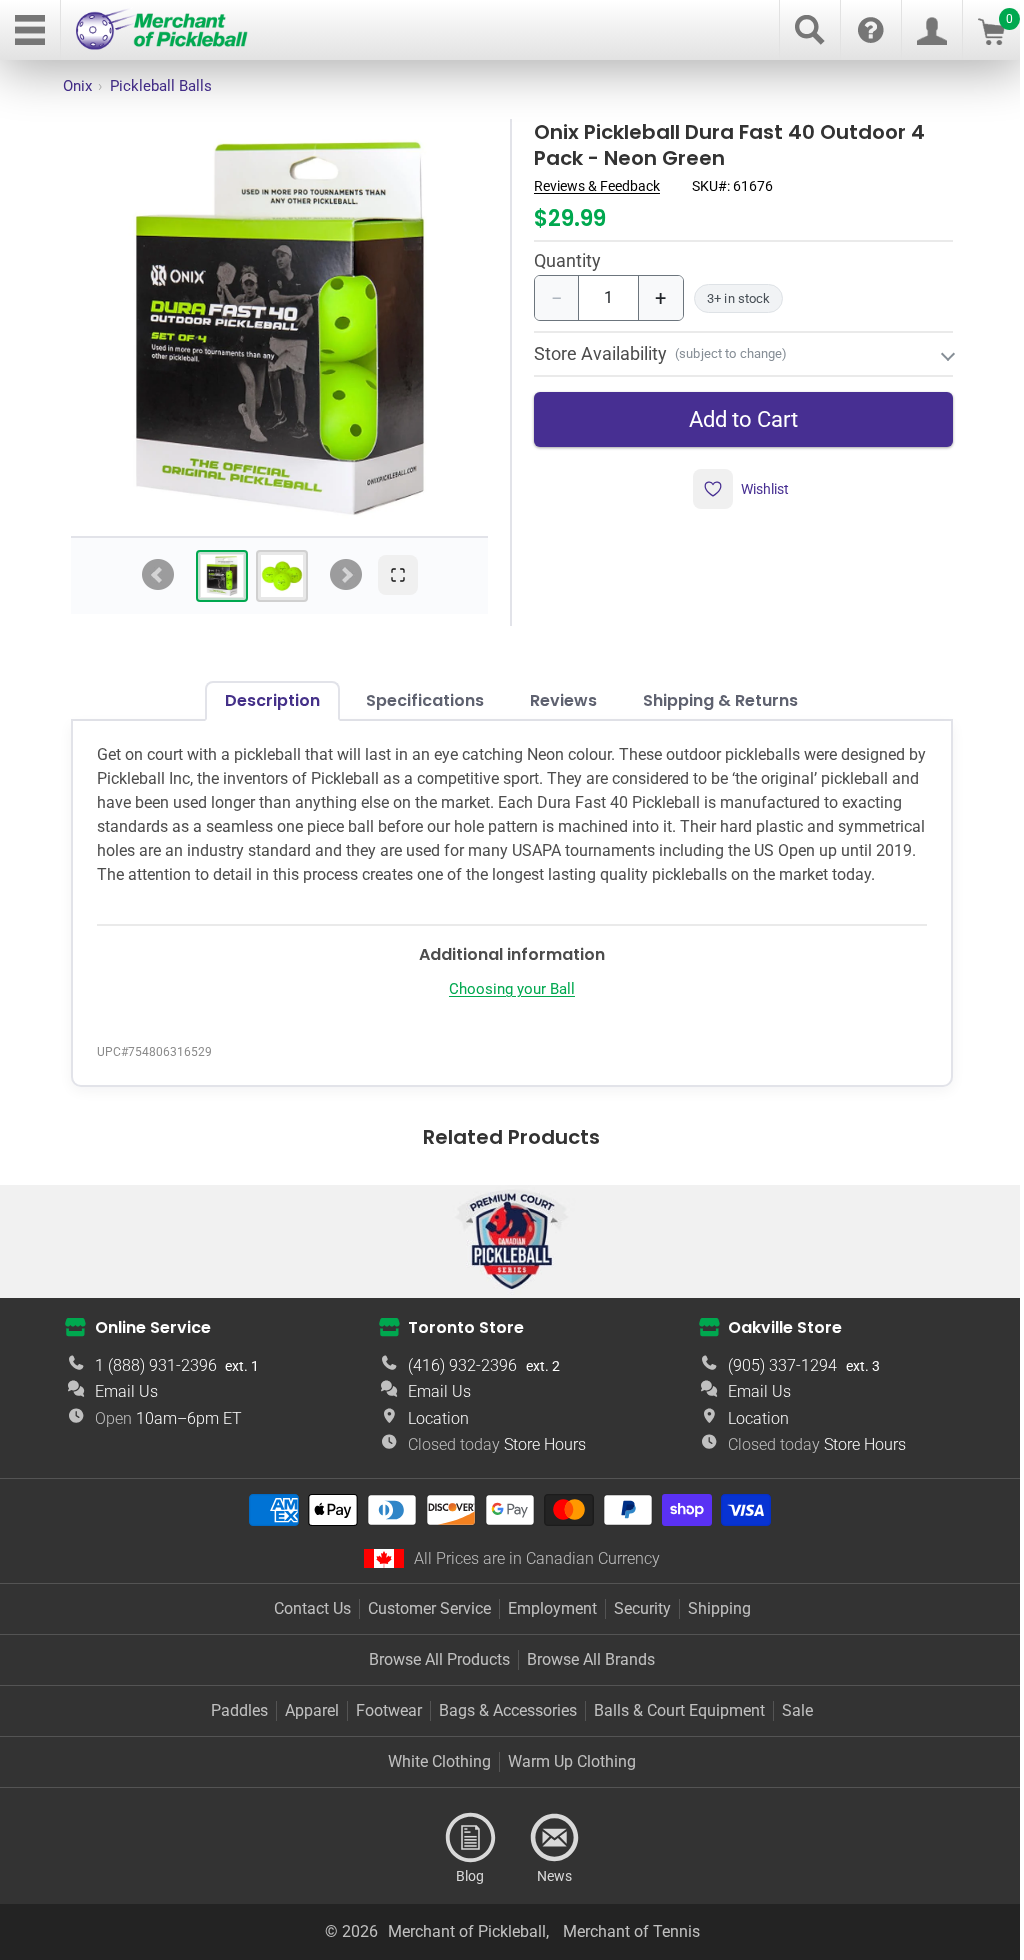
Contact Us (304, 1625)
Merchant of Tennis (623, 1948)
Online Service (150, 1344)
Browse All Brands (584, 1676)
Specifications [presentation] (418, 693)
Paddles (232, 1727)
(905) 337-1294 (770, 1382)
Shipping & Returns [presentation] (713, 693)
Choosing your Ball (504, 1006)
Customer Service (421, 1625)
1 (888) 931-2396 (153, 1382)
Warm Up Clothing (565, 1778)
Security (634, 1625)
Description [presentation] (265, 693)
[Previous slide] (158, 575)
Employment (544, 1625)
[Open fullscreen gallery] (398, 575)
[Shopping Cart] (991, 39)
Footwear (382, 1727)
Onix (77, 86)
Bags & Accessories (501, 1727)
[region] (279, 327)
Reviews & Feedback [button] (597, 186)
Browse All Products (432, 1676)
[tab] (222, 576)
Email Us (123, 1408)
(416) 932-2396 (455, 1382)
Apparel (305, 1727)
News (547, 1855)
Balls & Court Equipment (672, 1727)
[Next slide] (346, 575)
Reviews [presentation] (556, 693)
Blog (463, 1855)
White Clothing (432, 1778)
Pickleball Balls (161, 86)
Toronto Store (459, 1344)
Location (431, 1435)
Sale (790, 1727)
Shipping (711, 1625)
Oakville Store (773, 1344)
